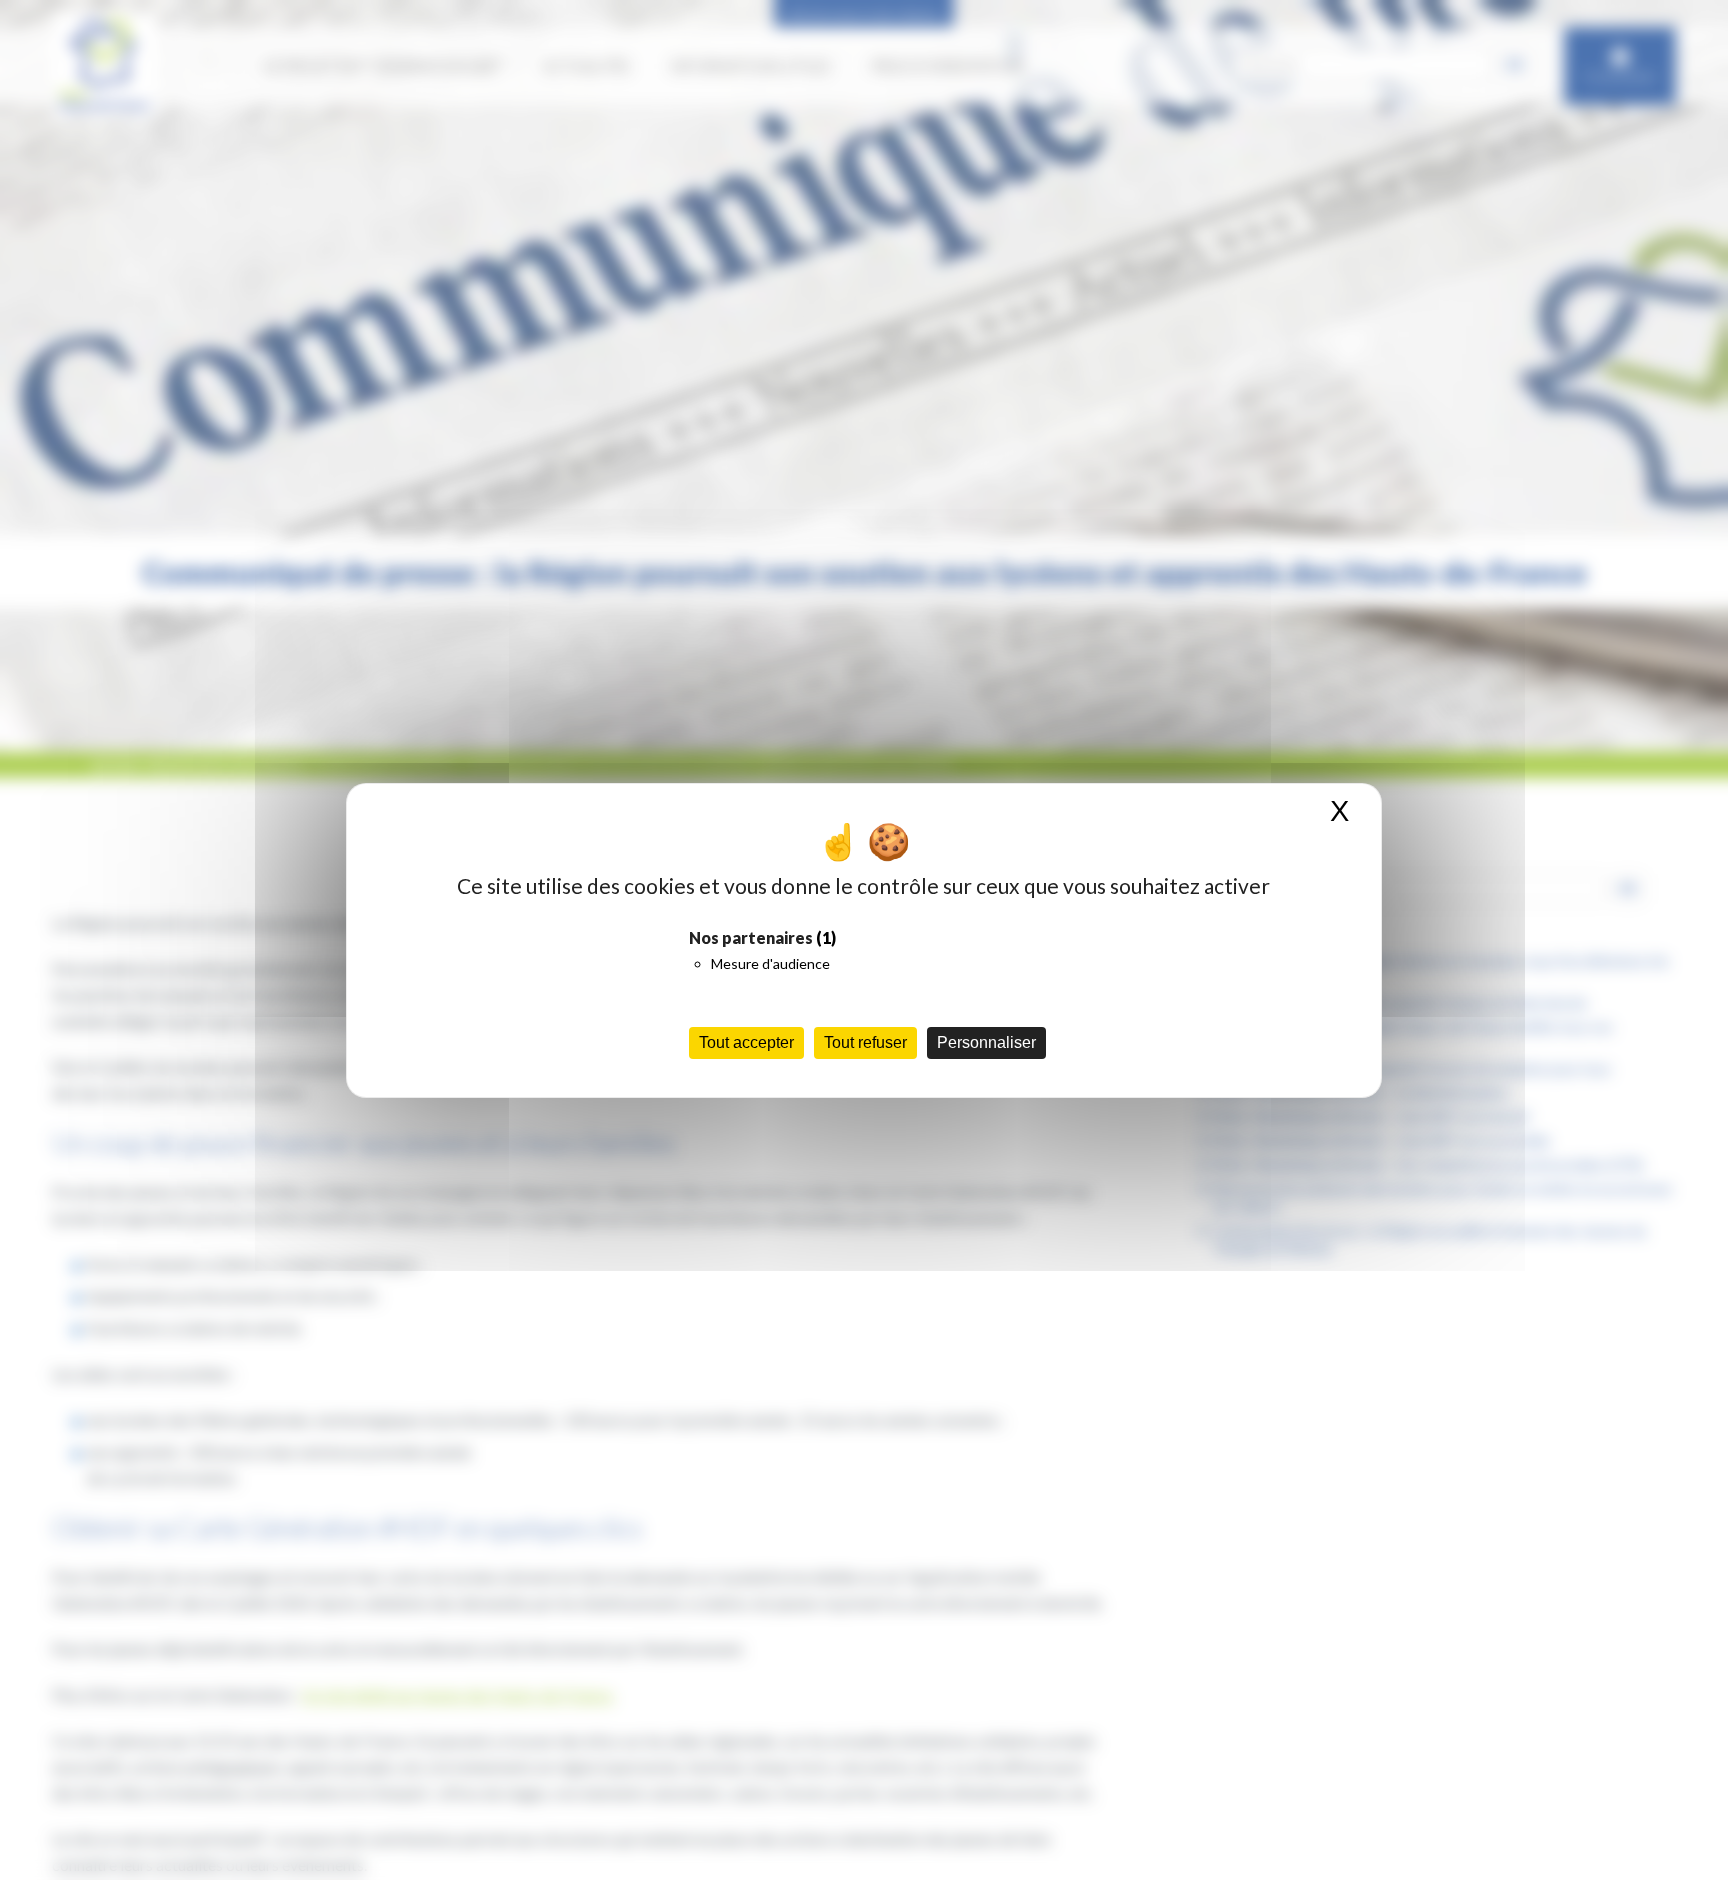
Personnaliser (986, 1042)
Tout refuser (865, 1042)
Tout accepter (746, 1042)
